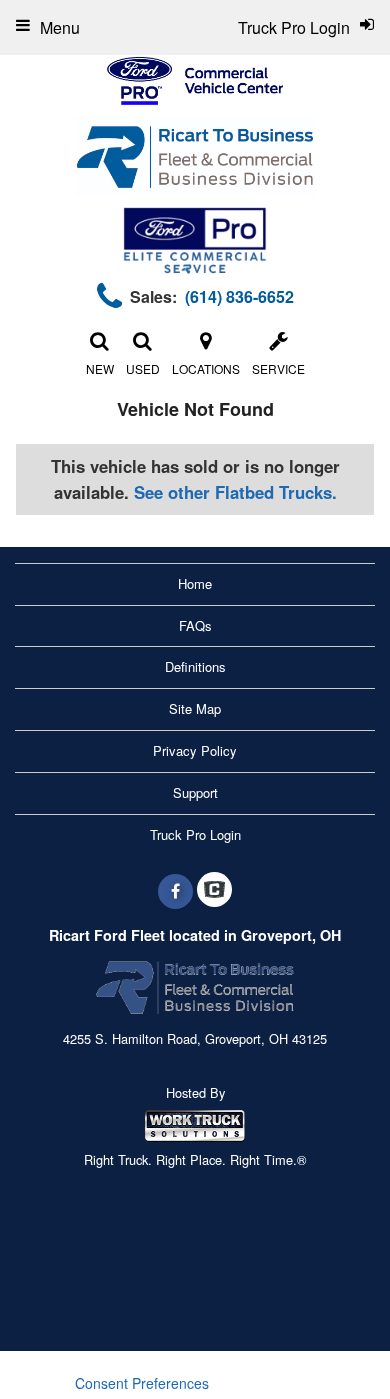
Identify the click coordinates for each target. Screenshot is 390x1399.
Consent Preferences (142, 1383)
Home (195, 583)
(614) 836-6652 (239, 296)
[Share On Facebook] (175, 891)
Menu (60, 27)
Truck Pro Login (195, 834)
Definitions (195, 666)
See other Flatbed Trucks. (235, 492)
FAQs (195, 625)
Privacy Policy (195, 750)
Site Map (195, 708)
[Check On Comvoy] (214, 891)
